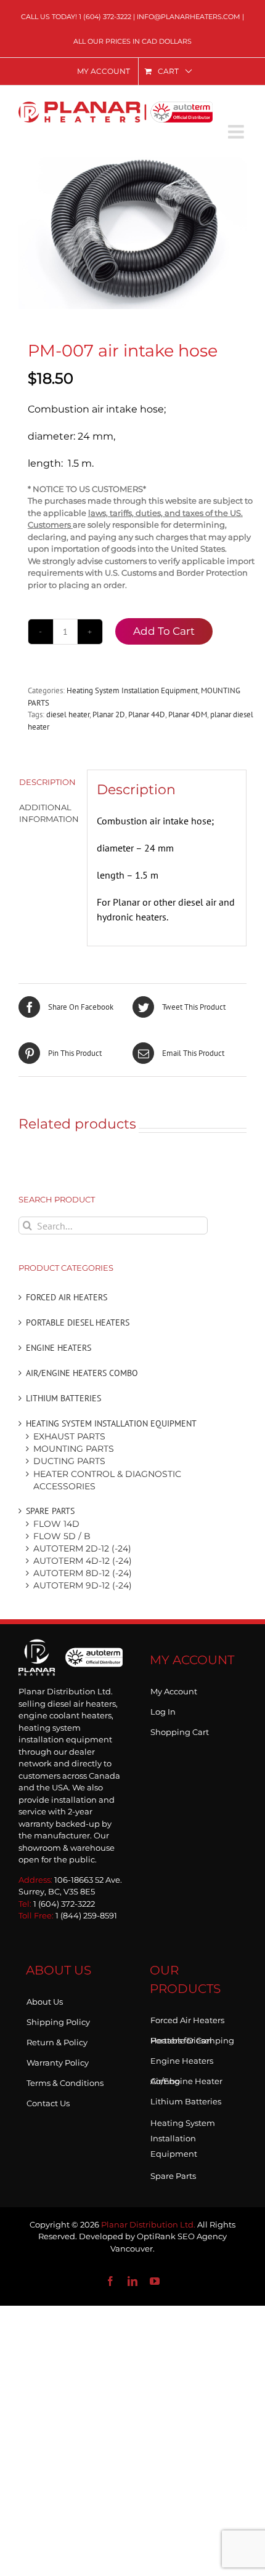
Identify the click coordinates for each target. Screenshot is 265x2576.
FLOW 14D (56, 1524)
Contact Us (48, 2101)
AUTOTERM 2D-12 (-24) (82, 1548)
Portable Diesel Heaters (78, 1322)
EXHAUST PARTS (69, 1436)
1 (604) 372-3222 (105, 17)
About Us (45, 1999)
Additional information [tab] (48, 813)
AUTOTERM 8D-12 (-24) (83, 1573)
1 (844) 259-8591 (86, 1915)
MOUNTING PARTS (74, 1449)
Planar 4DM (188, 714)
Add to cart (164, 631)
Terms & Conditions (65, 2080)
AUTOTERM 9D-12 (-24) (83, 1585)
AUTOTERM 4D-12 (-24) (83, 1561)
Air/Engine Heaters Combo (82, 1373)
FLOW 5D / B (62, 1536)
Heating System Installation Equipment (132, 690)
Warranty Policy (58, 2060)
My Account (174, 1689)
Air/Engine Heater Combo (186, 2079)
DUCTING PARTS (69, 1461)
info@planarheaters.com (189, 17)
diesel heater (68, 714)
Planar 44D (147, 714)
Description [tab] (47, 782)
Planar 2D (109, 714)
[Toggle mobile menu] (237, 132)
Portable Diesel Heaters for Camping (192, 2038)
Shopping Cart (180, 1729)
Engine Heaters (59, 1348)
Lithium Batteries (63, 1398)
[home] (71, 1656)
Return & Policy (57, 2040)
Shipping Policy (58, 2019)
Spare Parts (50, 1511)
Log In (163, 1709)
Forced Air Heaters (67, 1297)
